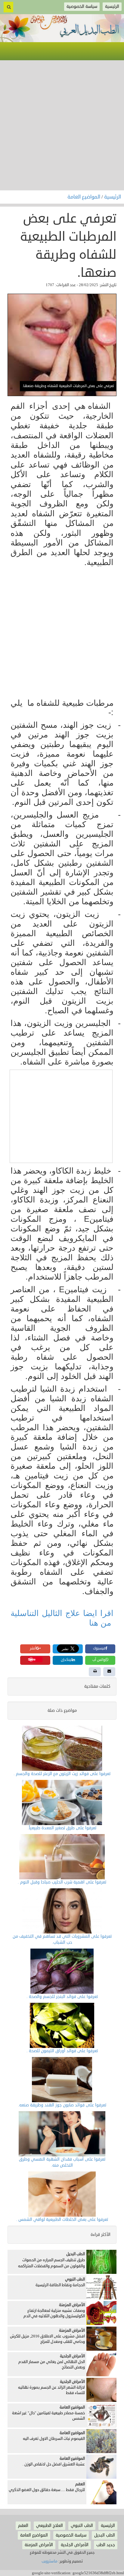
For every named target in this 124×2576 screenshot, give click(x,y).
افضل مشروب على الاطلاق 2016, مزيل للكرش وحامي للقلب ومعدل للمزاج (47, 2339)
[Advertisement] (62, 125)
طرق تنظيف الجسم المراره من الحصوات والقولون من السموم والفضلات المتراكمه (51, 2263)
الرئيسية (113, 197)
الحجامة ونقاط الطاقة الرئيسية (60, 2285)
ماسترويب (50, 2561)
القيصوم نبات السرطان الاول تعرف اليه (54, 2439)
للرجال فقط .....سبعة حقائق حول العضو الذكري (47, 2490)
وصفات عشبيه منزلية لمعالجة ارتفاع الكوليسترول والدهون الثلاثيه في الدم (54, 2313)
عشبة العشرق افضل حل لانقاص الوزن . (54, 2464)
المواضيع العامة (84, 197)
